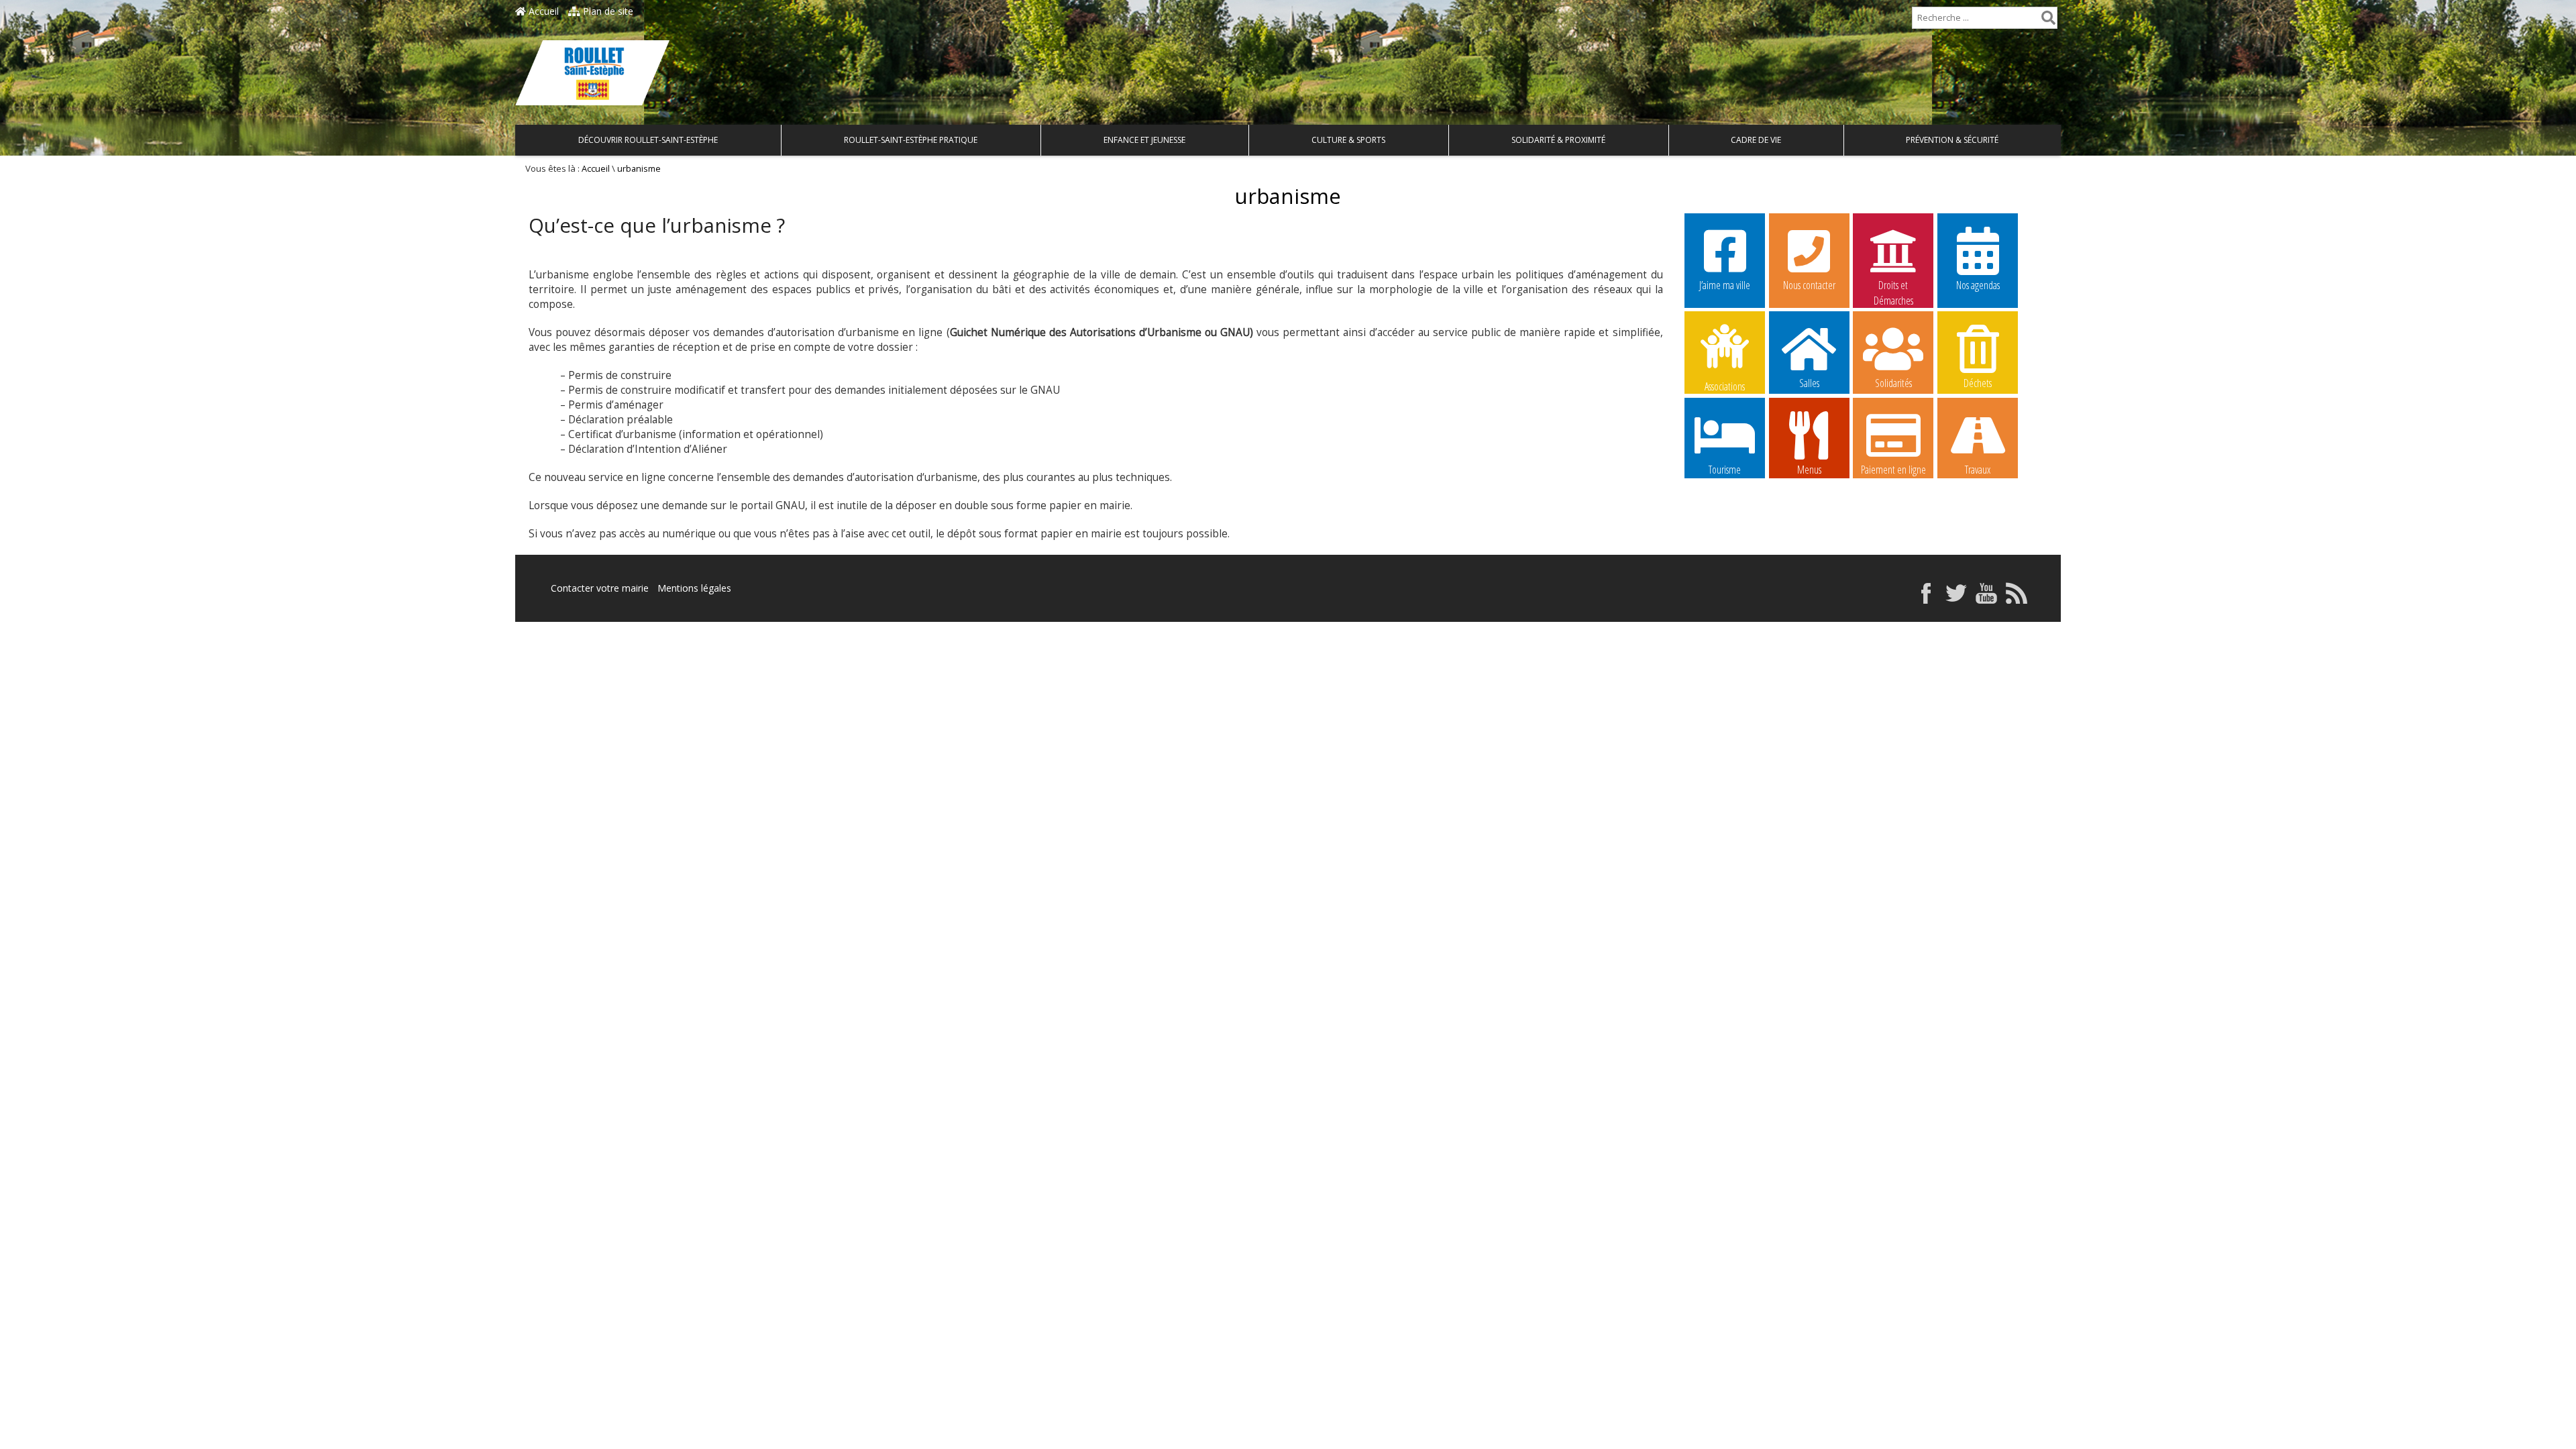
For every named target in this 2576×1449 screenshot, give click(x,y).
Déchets (1978, 383)
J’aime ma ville (1725, 285)
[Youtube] (1986, 600)
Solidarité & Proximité (1558, 140)
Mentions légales (694, 588)
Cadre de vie (1756, 140)
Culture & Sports (1348, 140)
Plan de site (607, 11)
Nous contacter (1809, 285)
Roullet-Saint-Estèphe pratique (911, 140)
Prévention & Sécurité (1952, 140)
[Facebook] (1926, 600)
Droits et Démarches (1893, 286)
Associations (1725, 385)
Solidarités (1893, 383)
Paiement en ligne (1893, 470)
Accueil (542, 11)
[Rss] (2017, 600)
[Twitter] (1956, 600)
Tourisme (1725, 470)
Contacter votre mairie (600, 588)
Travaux (1978, 470)
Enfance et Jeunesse (1144, 140)
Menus (1809, 470)
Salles (1809, 383)
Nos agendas (1978, 285)
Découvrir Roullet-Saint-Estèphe (648, 140)
